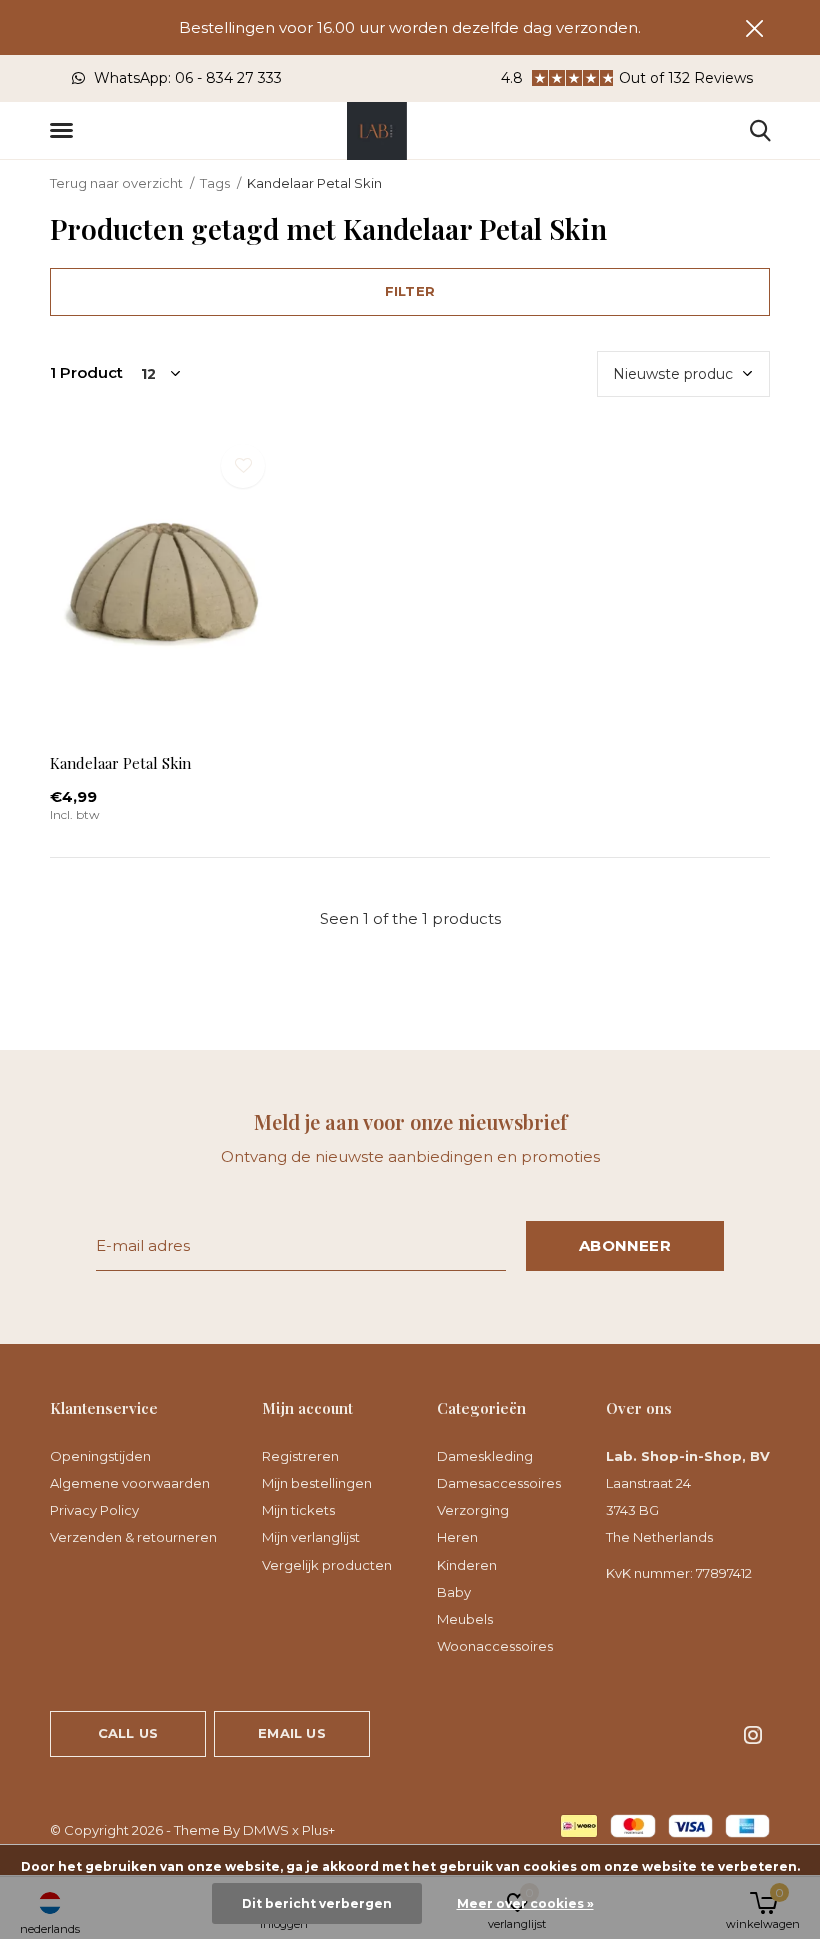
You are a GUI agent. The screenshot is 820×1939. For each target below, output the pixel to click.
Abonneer (625, 1245)
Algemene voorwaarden (130, 1483)
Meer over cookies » (525, 1903)
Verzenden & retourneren (133, 1537)
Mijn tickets (298, 1510)
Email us (291, 1733)
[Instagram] (753, 1735)
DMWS (266, 1830)
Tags (215, 183)
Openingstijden (100, 1456)
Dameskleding (485, 1456)
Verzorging (473, 1510)
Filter (410, 291)
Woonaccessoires (495, 1646)
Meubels (465, 1619)
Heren (457, 1537)
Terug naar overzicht (116, 183)
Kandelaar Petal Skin (120, 763)
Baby (454, 1592)
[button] (65, 131)
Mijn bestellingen (317, 1483)
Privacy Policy (94, 1510)
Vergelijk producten (327, 1565)
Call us (128, 1733)
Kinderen (467, 1565)
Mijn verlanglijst (311, 1537)
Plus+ (318, 1830)
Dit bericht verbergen (317, 1903)
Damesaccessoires (499, 1483)
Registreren (300, 1456)
